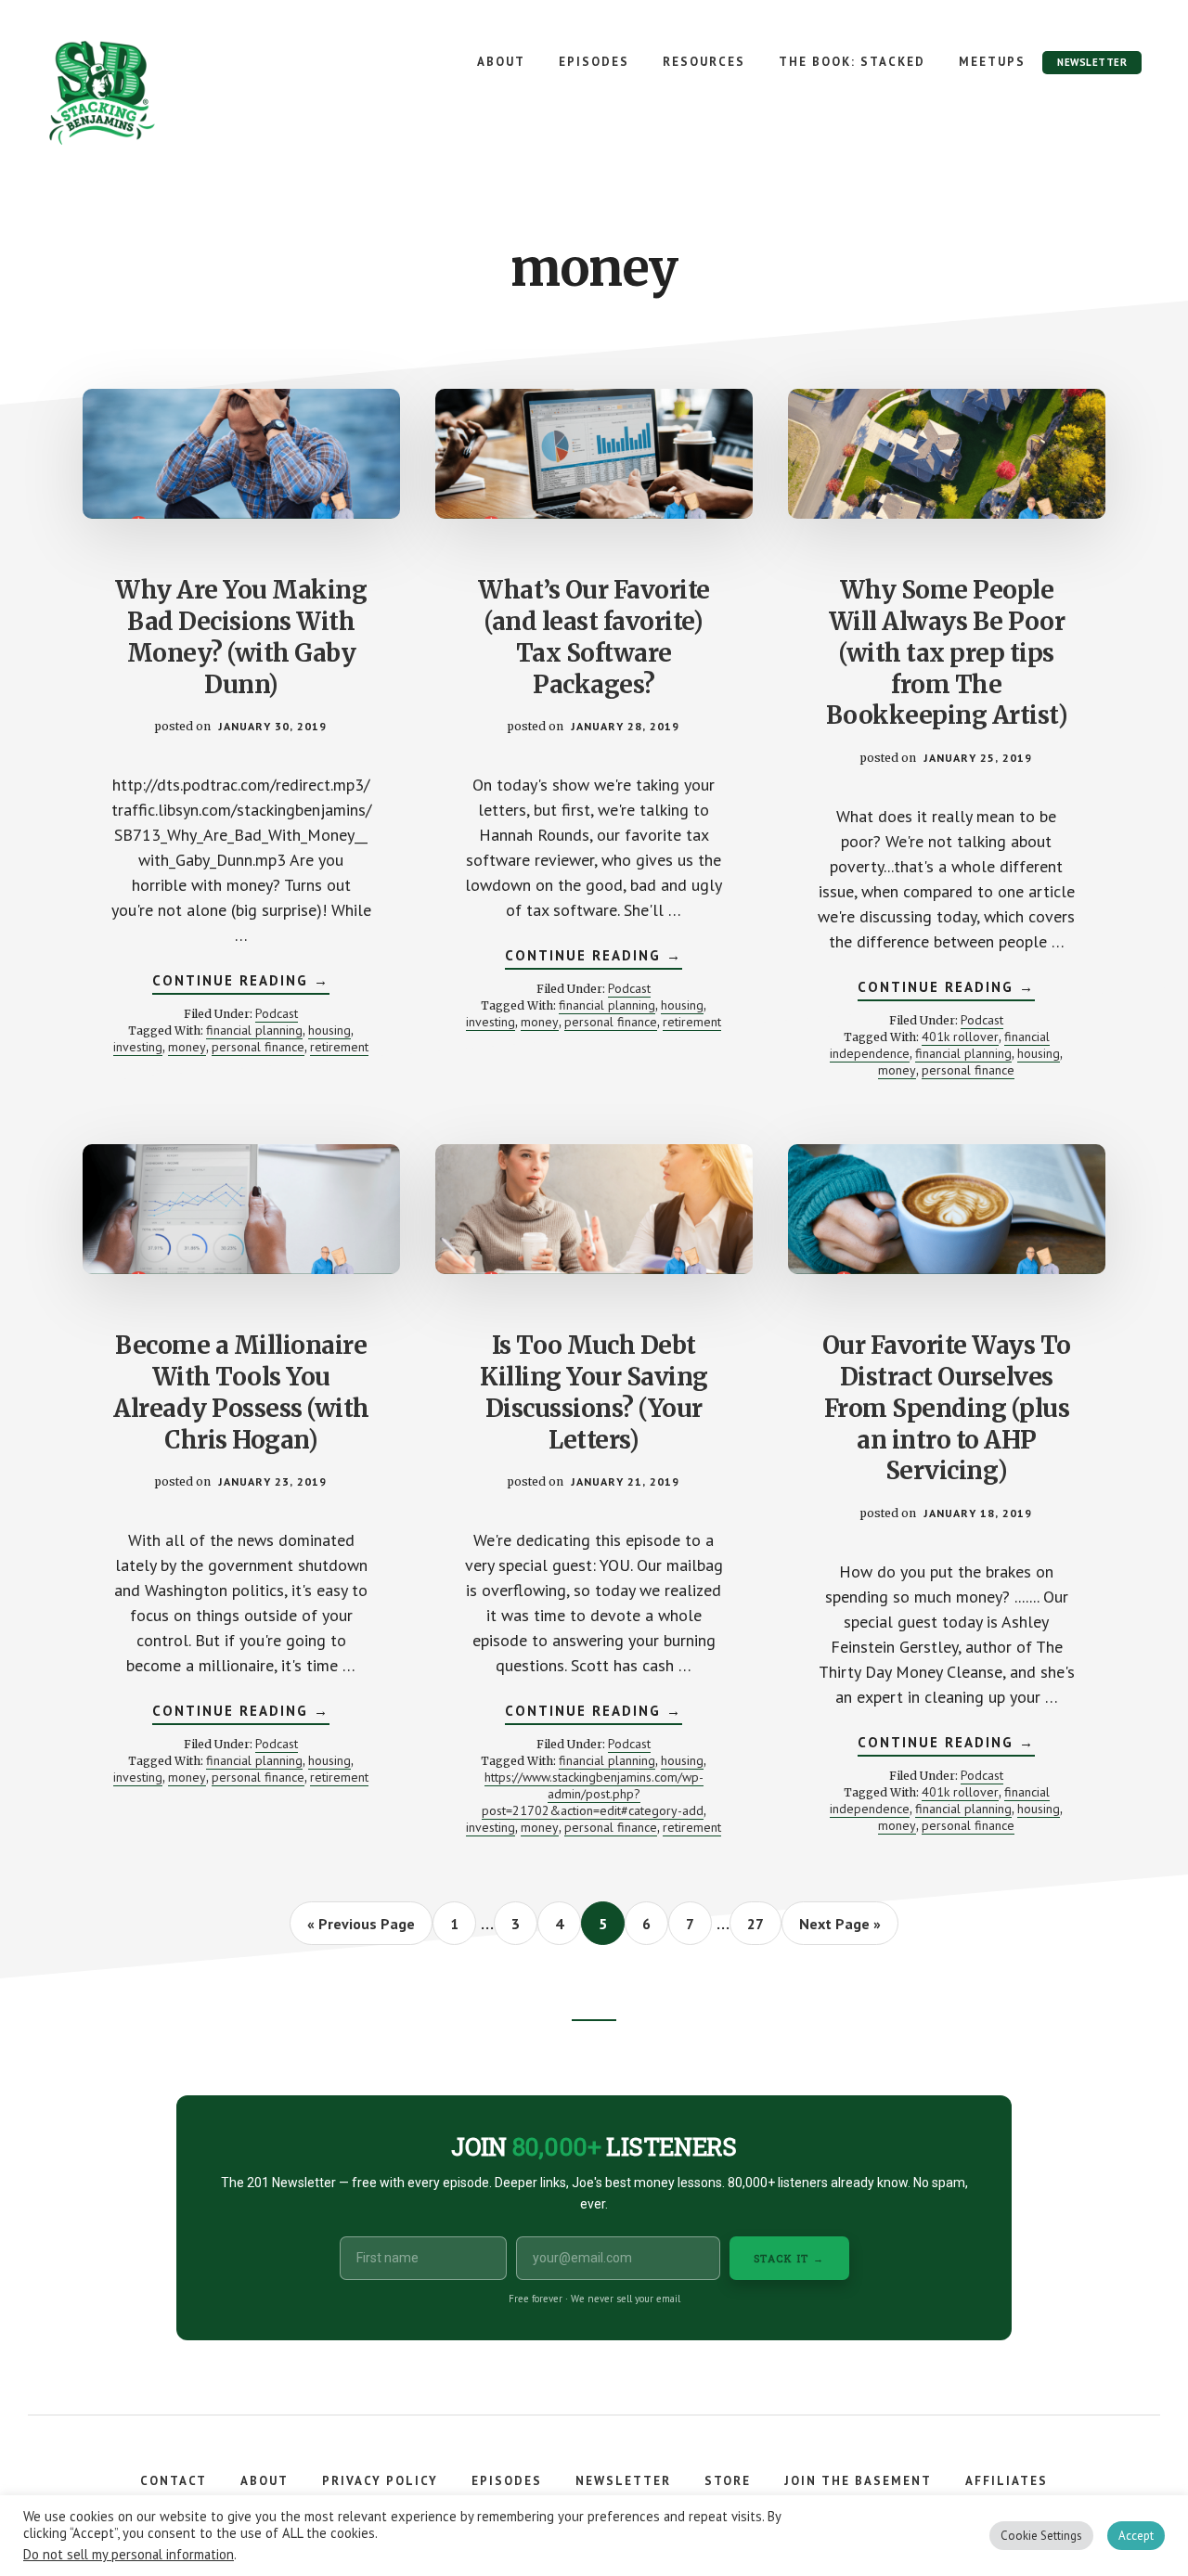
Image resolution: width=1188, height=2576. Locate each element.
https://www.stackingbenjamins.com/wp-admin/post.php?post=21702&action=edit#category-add (593, 1794)
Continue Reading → (241, 983)
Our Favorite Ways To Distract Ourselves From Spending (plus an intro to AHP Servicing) (947, 1408)
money (187, 1047)
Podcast (277, 1013)
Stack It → (789, 2258)
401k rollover (960, 1037)
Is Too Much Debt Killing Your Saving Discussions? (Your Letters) (594, 1392)
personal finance (258, 1047)
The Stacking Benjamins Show (162, 93)
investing (138, 1047)
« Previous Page (361, 1929)
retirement (339, 1047)
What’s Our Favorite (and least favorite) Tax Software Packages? (594, 637)
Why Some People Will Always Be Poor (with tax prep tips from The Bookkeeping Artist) (947, 652)
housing (329, 1030)
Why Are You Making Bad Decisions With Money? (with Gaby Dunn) (241, 637)
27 (763, 1923)
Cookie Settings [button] (1041, 2536)
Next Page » (839, 1929)
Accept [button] (1136, 2536)
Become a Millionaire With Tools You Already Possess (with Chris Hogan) (241, 1392)
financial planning (254, 1030)
